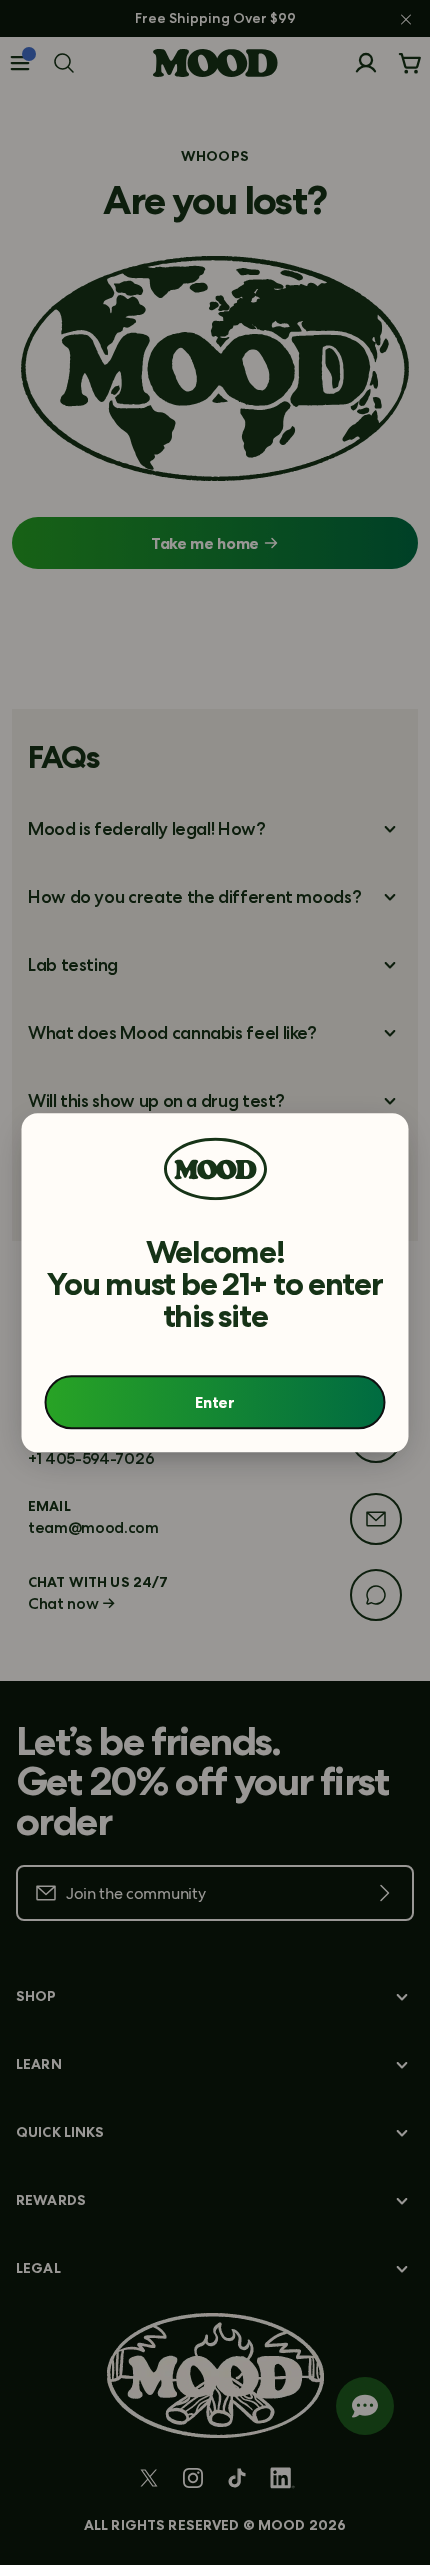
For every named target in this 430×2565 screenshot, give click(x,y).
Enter (214, 1402)
